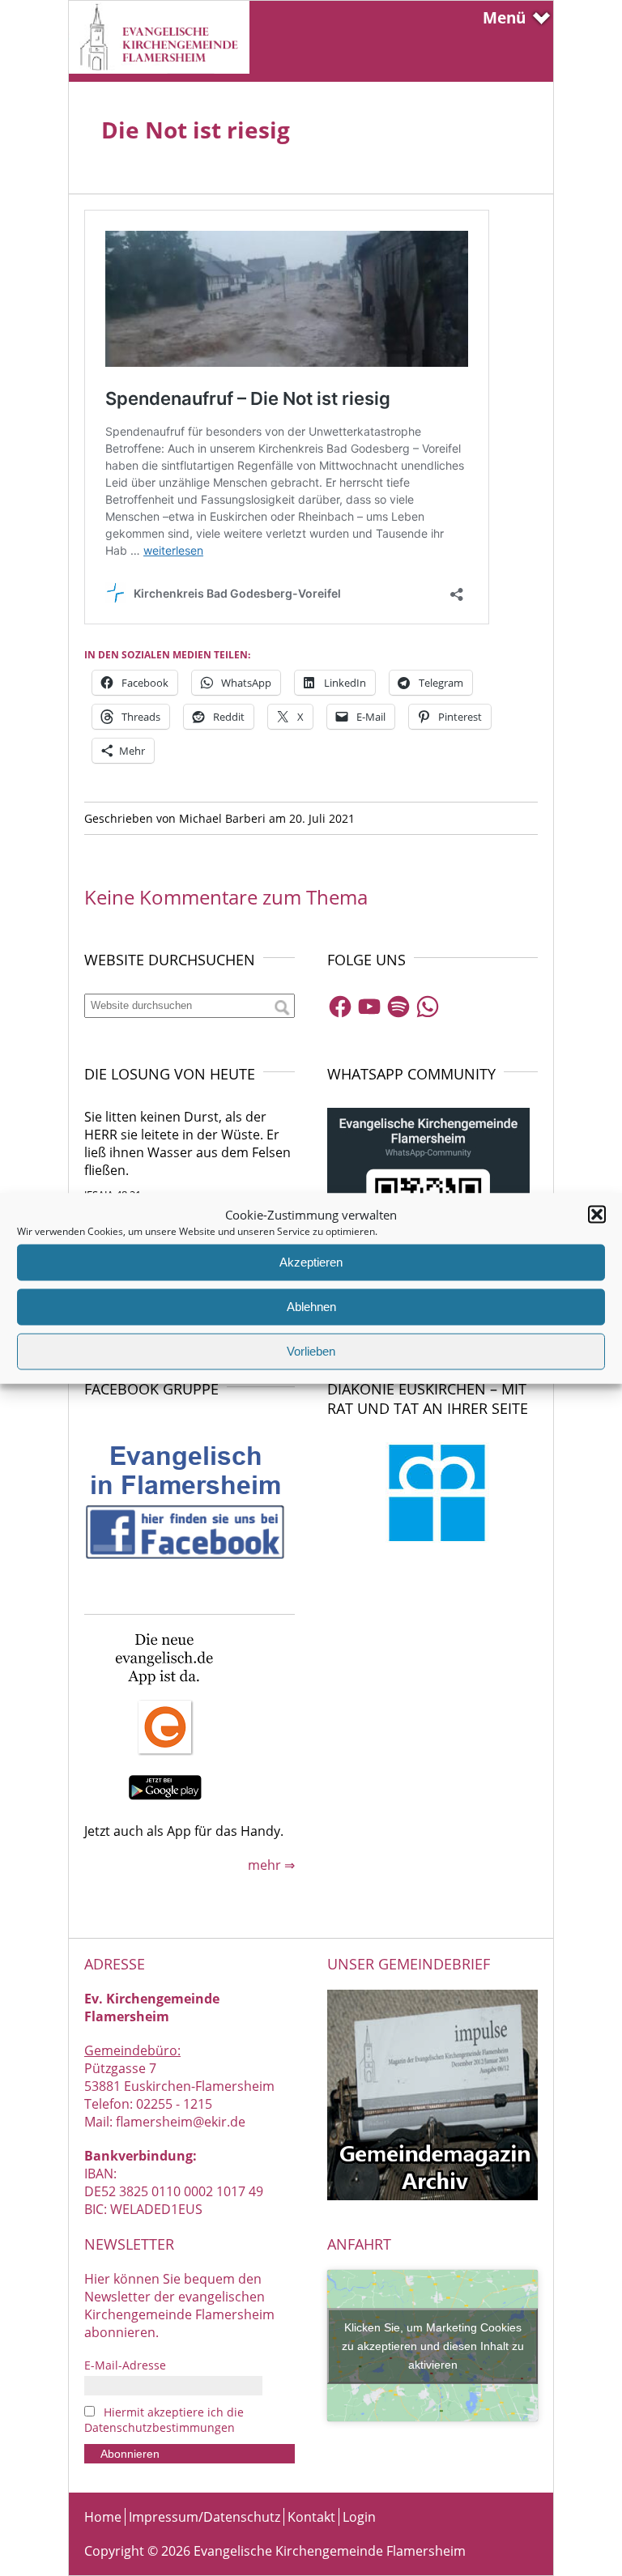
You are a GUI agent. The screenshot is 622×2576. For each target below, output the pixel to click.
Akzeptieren (311, 1262)
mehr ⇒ (271, 1865)
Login (359, 2517)
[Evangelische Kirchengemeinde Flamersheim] (159, 69)
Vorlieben (311, 1351)
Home (103, 2517)
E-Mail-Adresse (125, 2365)
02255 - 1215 (174, 2104)
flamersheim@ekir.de (181, 2122)
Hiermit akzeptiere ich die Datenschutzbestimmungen (164, 2420)
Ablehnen (311, 1307)
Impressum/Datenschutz (204, 2517)
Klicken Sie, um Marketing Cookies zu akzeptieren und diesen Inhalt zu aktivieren (433, 2345)
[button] (597, 1214)
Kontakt (311, 2517)
